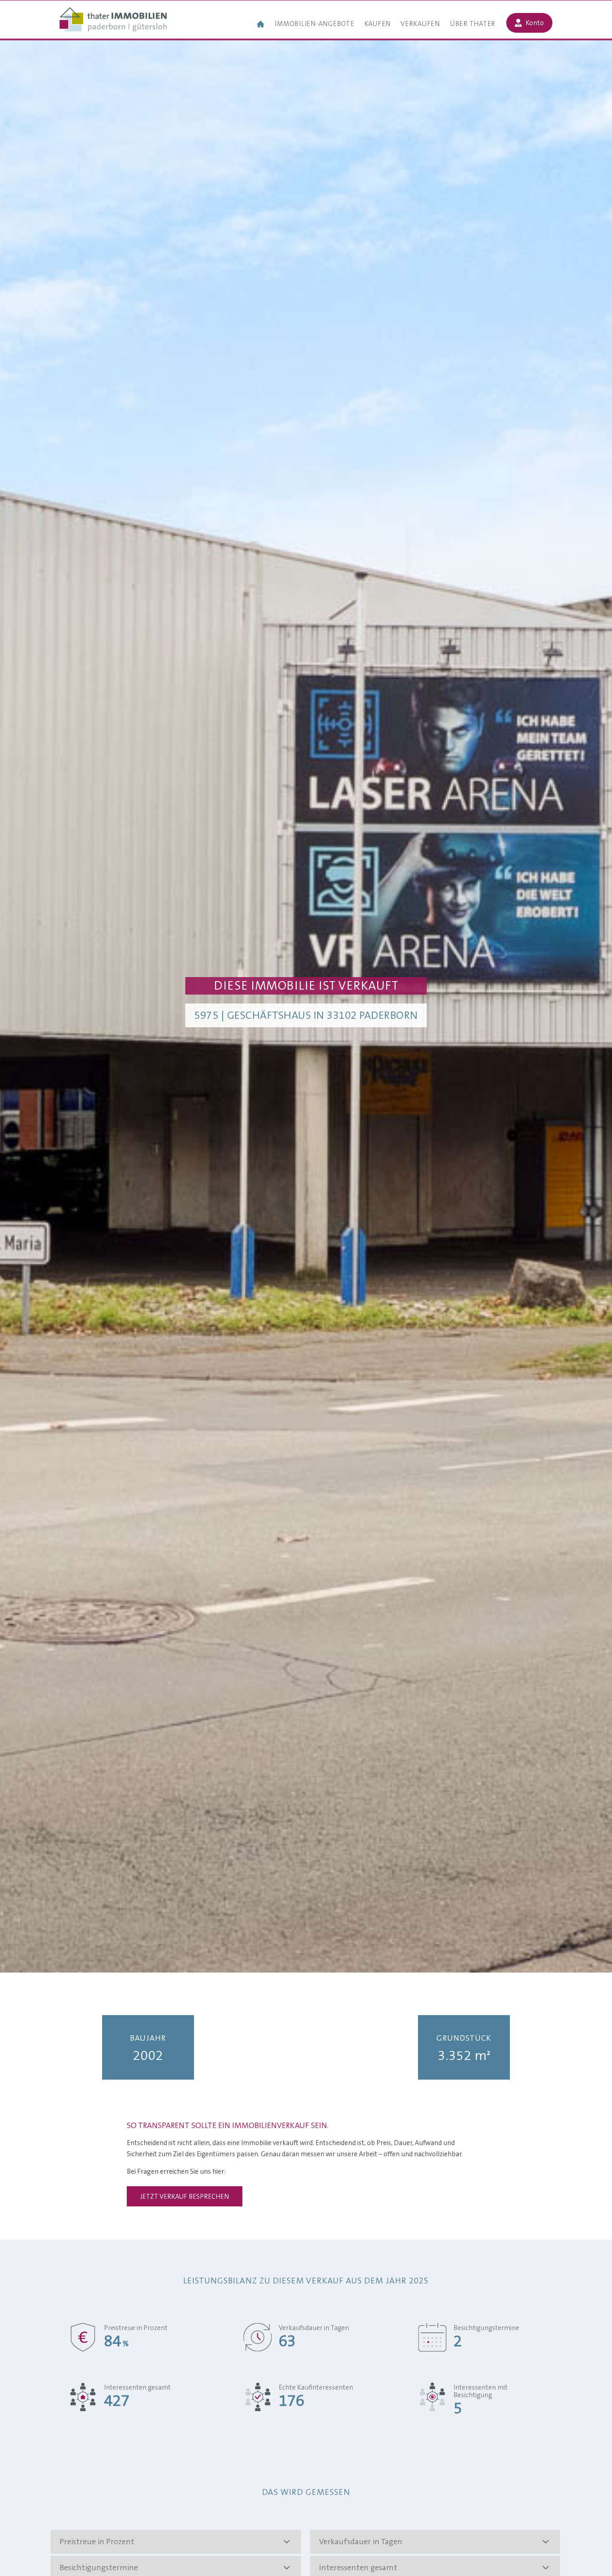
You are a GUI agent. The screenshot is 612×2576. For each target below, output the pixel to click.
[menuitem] (261, 25)
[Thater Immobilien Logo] (113, 20)
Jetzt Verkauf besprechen (185, 2197)
